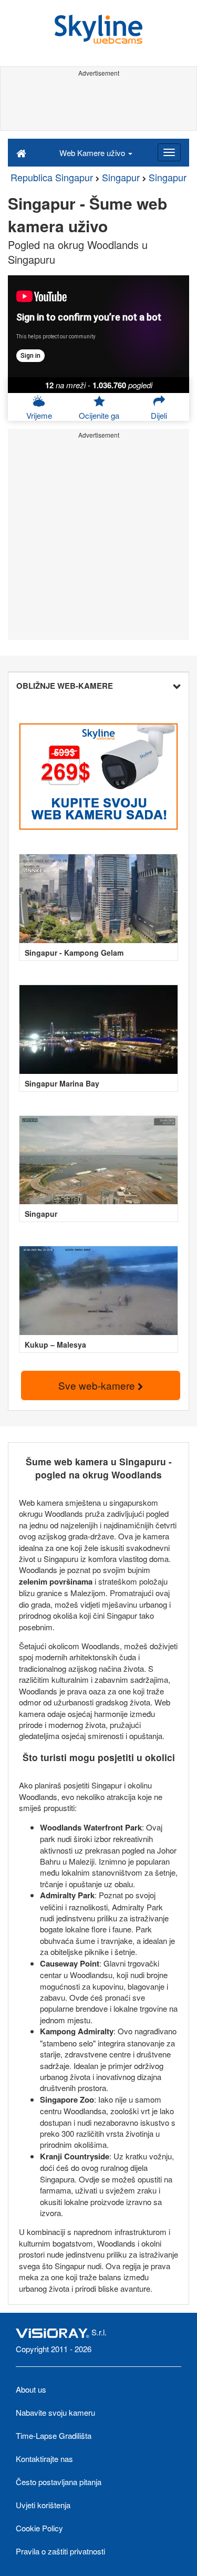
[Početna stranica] (21, 152)
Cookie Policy (39, 2528)
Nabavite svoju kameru (55, 2412)
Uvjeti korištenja (43, 2505)
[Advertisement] (98, 104)
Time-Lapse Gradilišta (54, 2435)
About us (31, 2389)
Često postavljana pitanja (59, 2482)
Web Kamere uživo (93, 153)
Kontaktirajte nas (44, 2459)
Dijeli (159, 415)
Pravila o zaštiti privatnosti (60, 2551)
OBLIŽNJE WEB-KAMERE (65, 686)
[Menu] (169, 152)
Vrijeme (39, 415)
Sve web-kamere (98, 1385)
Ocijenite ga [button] (99, 415)
